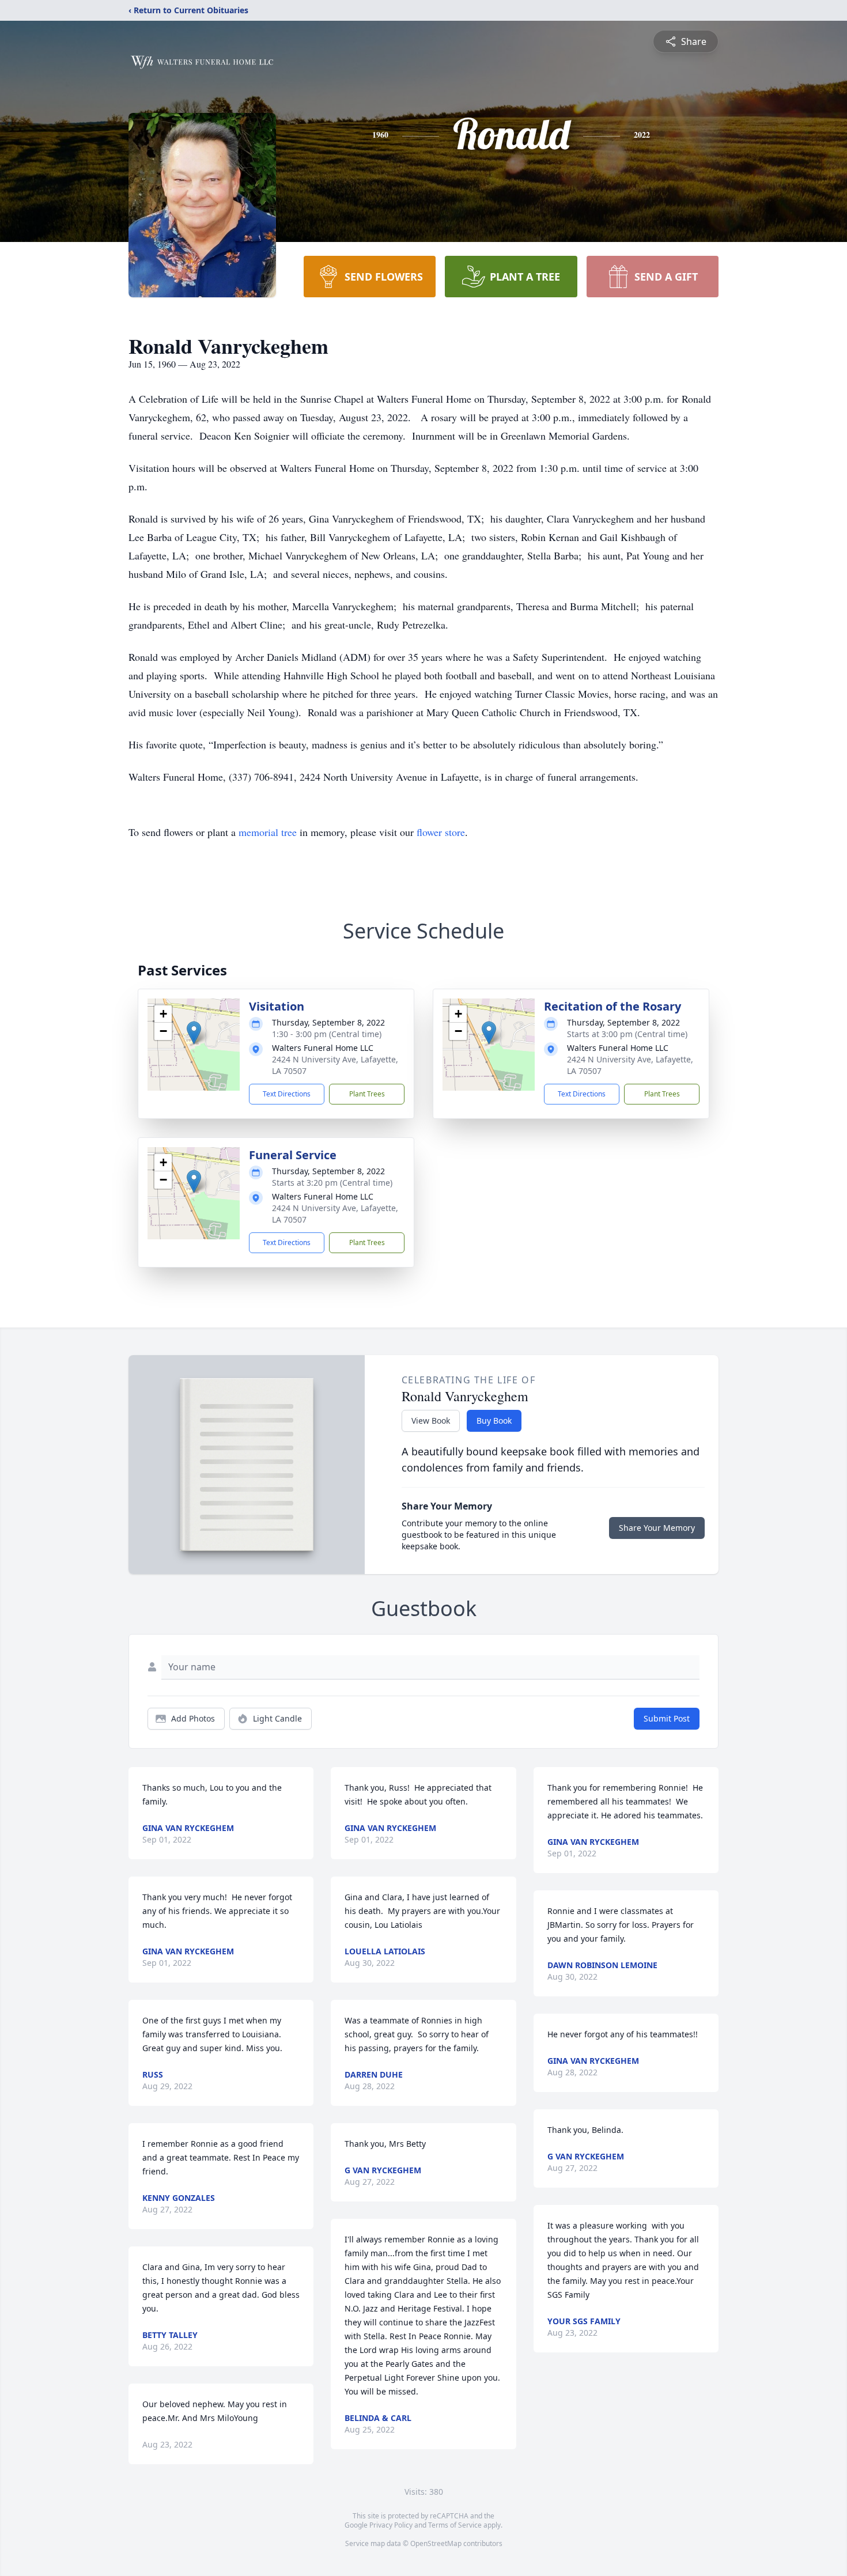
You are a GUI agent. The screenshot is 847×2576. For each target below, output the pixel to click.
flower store (441, 832)
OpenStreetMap (436, 2543)
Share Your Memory (657, 1528)
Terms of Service (455, 2525)
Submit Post (667, 1718)
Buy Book (494, 1421)
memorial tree (268, 832)
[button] (194, 1033)
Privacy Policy (391, 2525)
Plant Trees (367, 1094)
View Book (431, 1421)
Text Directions (287, 1094)
